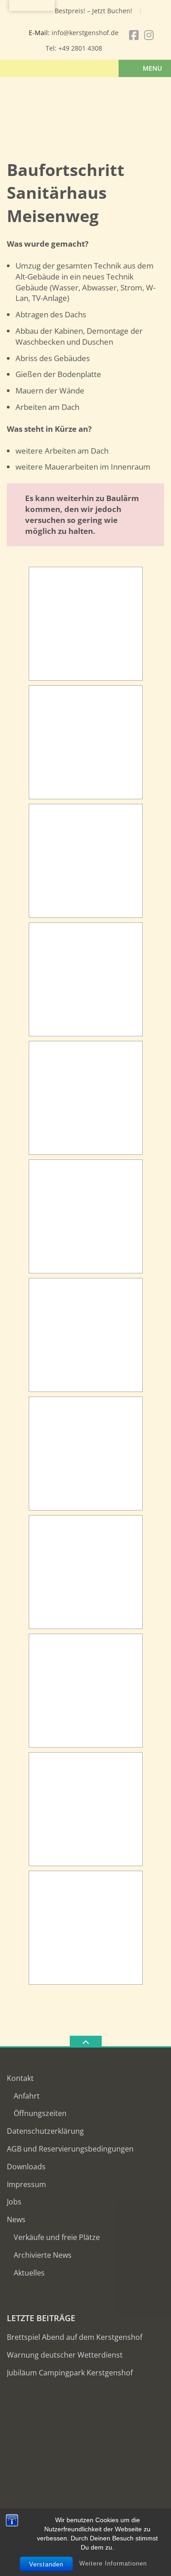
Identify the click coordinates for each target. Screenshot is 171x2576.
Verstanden (46, 2564)
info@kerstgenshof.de (85, 33)
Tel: (52, 48)
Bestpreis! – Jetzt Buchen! (93, 11)
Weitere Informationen (113, 2563)
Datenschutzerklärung (45, 2131)
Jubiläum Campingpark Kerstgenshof (70, 2373)
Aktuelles (29, 2273)
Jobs (14, 2202)
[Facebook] (134, 35)
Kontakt (20, 2078)
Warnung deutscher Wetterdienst (65, 2355)
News (16, 2219)
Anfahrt (27, 2096)
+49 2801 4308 (80, 48)
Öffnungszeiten (40, 2113)
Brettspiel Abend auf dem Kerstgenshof (75, 2337)
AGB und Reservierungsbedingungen (70, 2149)
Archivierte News (43, 2255)
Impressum (26, 2184)
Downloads (26, 2167)
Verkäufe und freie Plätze (57, 2237)
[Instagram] (149, 35)
